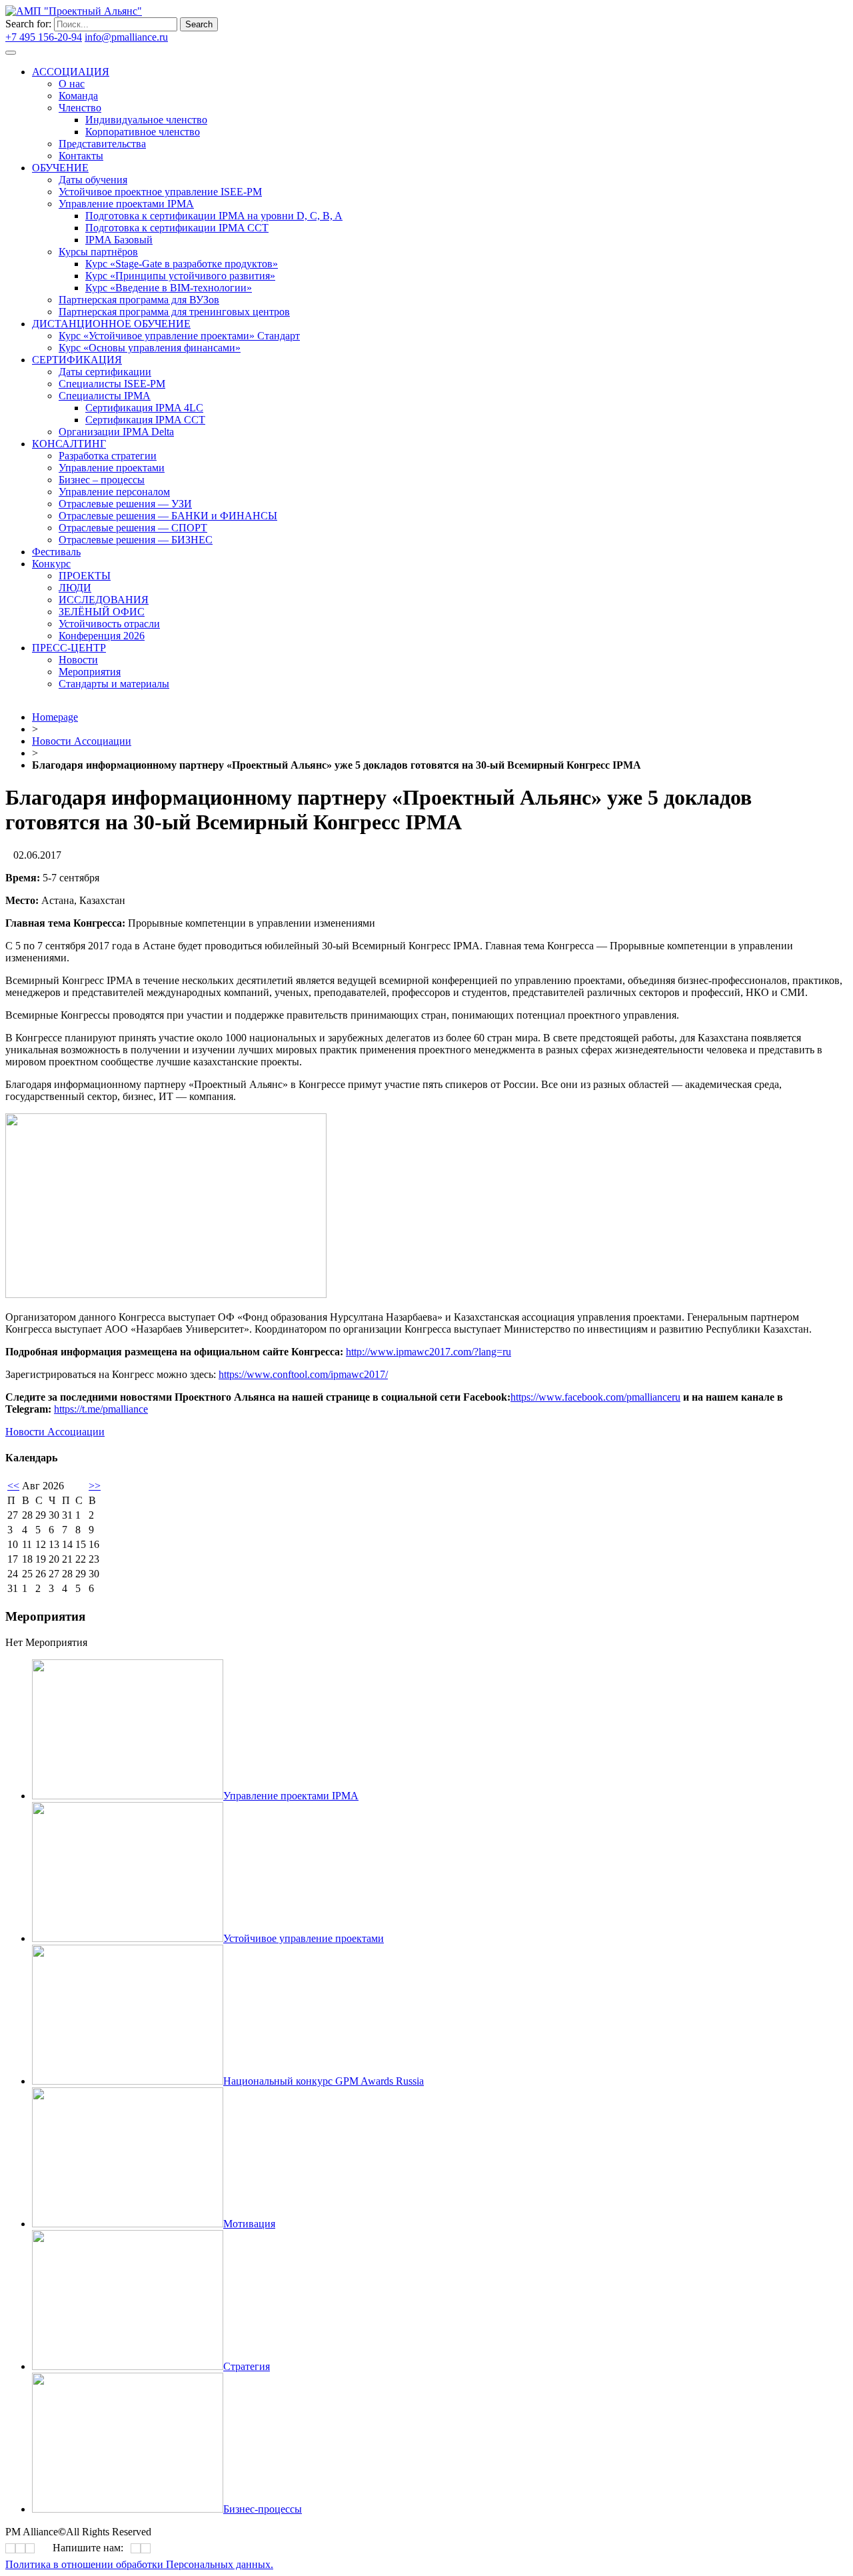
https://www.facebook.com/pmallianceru (595, 1397)
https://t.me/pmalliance (101, 1409)
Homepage (55, 717)
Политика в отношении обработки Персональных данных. (139, 2564)
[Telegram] (349, 378)
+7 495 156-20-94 (44, 37)
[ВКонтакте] (345, 378)
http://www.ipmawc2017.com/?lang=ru (428, 1352)
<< (13, 1486)
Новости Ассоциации (82, 741)
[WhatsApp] (136, 2548)
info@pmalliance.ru (126, 37)
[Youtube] (353, 378)
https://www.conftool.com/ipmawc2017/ (303, 1374)
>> (95, 1486)
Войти (185, 37)
